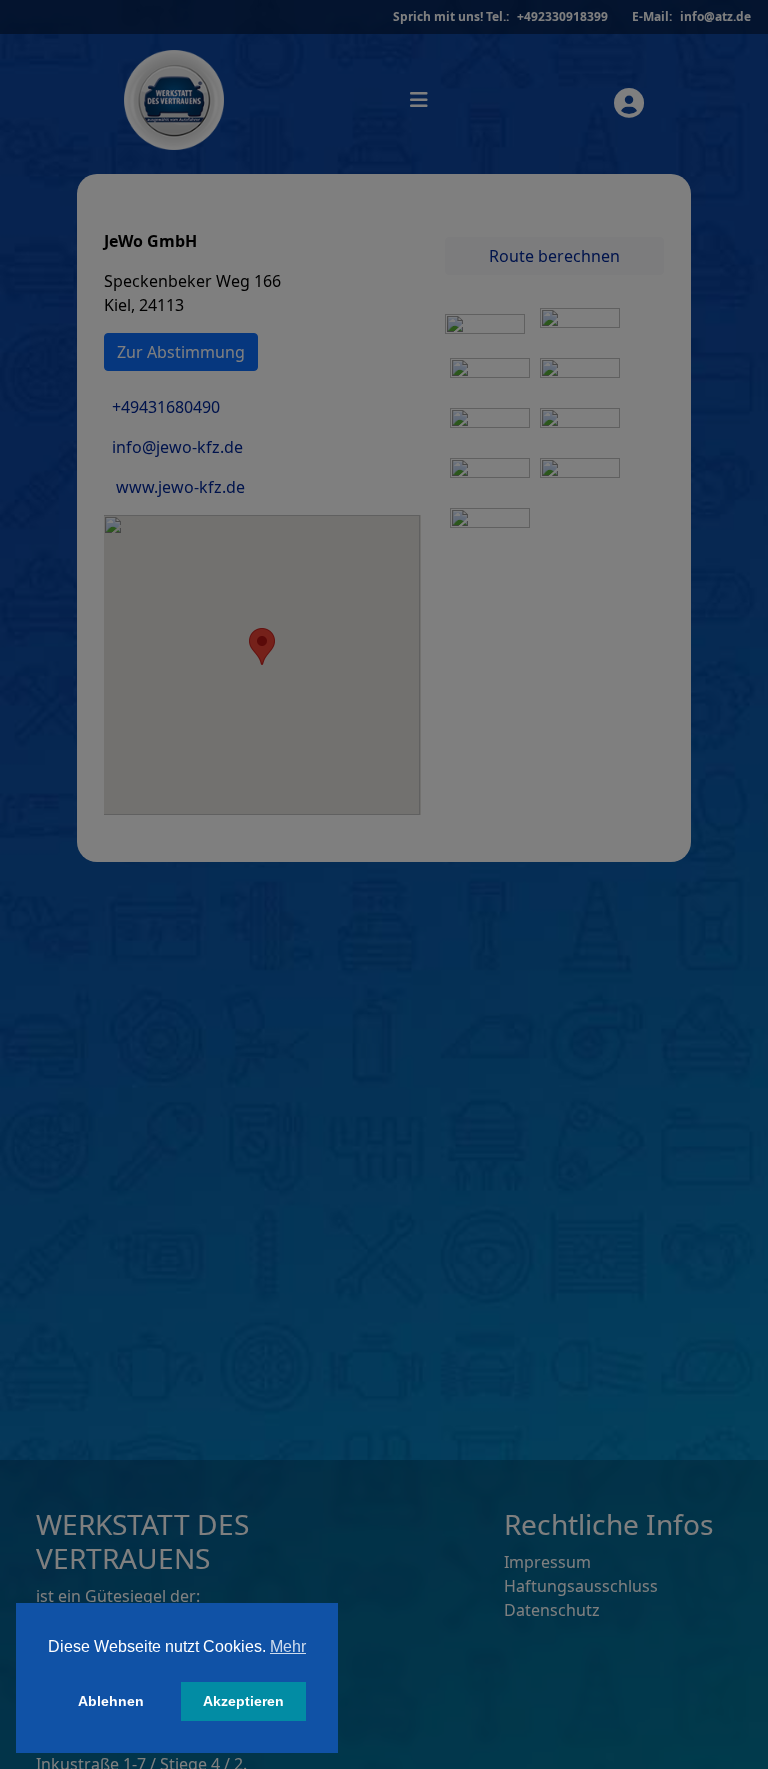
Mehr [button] (288, 1646)
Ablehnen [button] (111, 1701)
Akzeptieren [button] (243, 1701)
